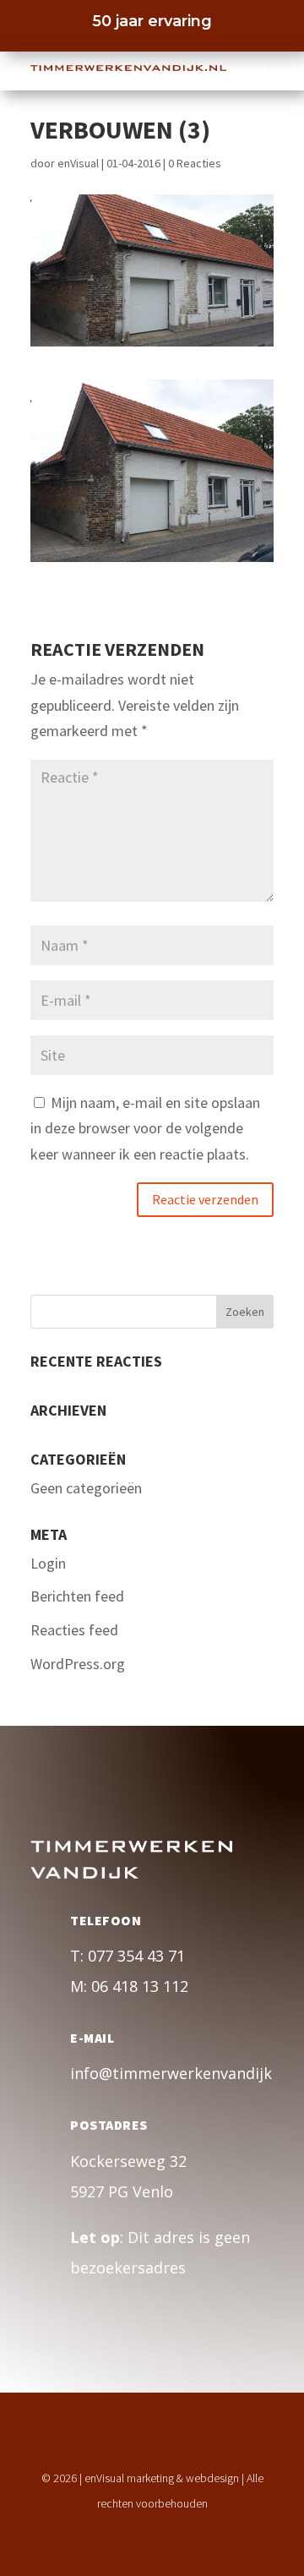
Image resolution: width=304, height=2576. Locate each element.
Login (48, 1563)
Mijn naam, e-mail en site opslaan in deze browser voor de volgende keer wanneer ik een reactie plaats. (145, 1128)
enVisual (78, 163)
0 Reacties (195, 163)
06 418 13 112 (140, 1986)
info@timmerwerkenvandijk (171, 2073)
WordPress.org (78, 1664)
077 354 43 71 (136, 1956)
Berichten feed (77, 1596)
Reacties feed (74, 1630)
